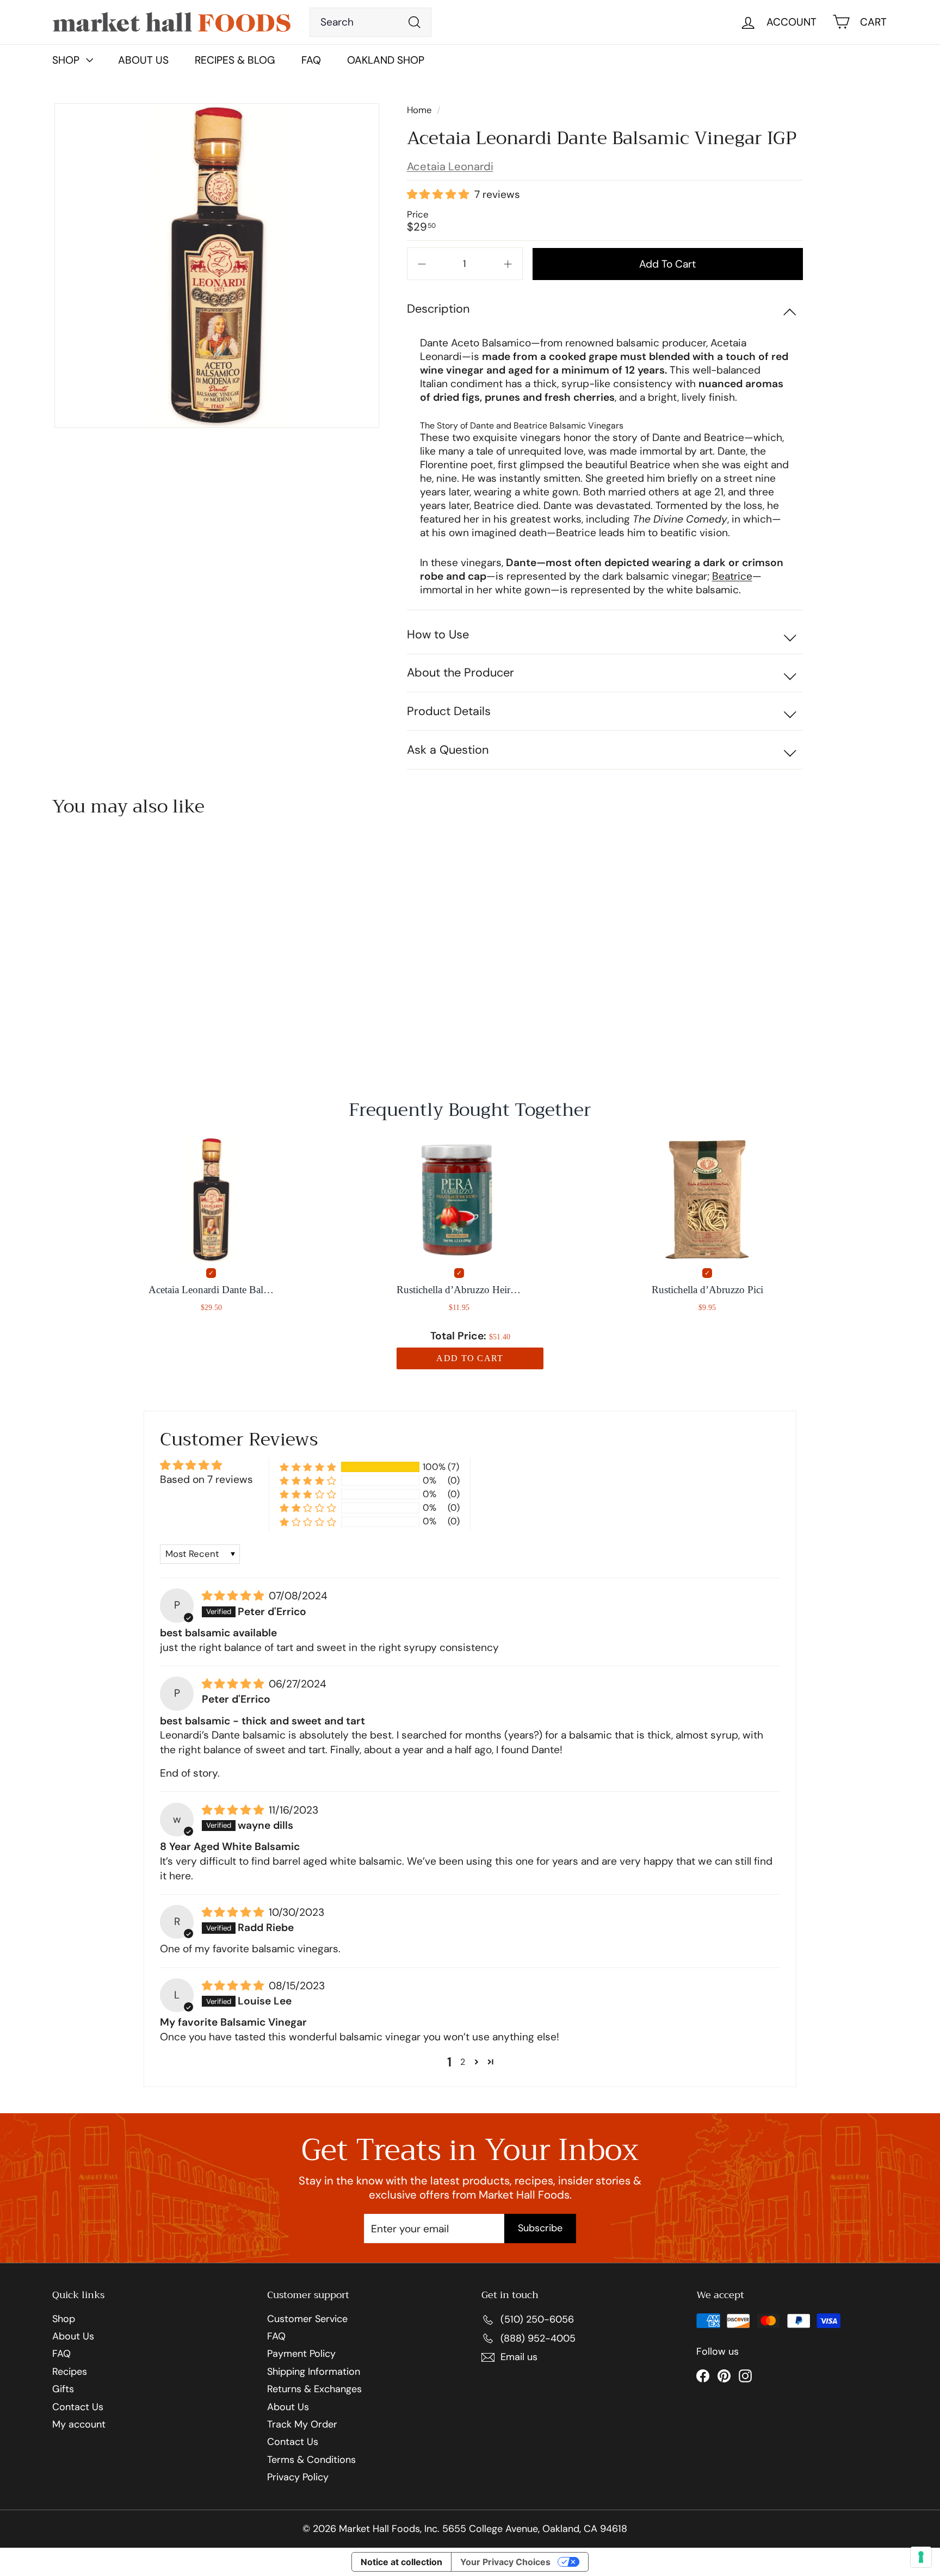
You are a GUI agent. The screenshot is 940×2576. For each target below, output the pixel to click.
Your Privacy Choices (505, 2562)
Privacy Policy (298, 2478)
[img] (234, 1596)
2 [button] (463, 2062)
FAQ (311, 60)
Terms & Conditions (311, 2460)
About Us (143, 60)
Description (438, 309)
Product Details (449, 711)
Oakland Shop (386, 60)
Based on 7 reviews (206, 1479)
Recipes (70, 2372)
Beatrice (732, 576)
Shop (64, 2319)
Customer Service (307, 2319)
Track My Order (302, 2425)
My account (79, 2425)
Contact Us (78, 2407)
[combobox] (371, 22)
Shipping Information (314, 2372)
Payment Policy (301, 2354)
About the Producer (460, 672)
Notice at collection (401, 2562)
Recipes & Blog (235, 60)
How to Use (438, 634)
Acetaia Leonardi (450, 166)
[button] (439, 195)
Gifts (63, 2389)
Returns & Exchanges (314, 2389)
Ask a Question (448, 750)
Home (420, 110)
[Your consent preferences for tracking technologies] (921, 2557)
